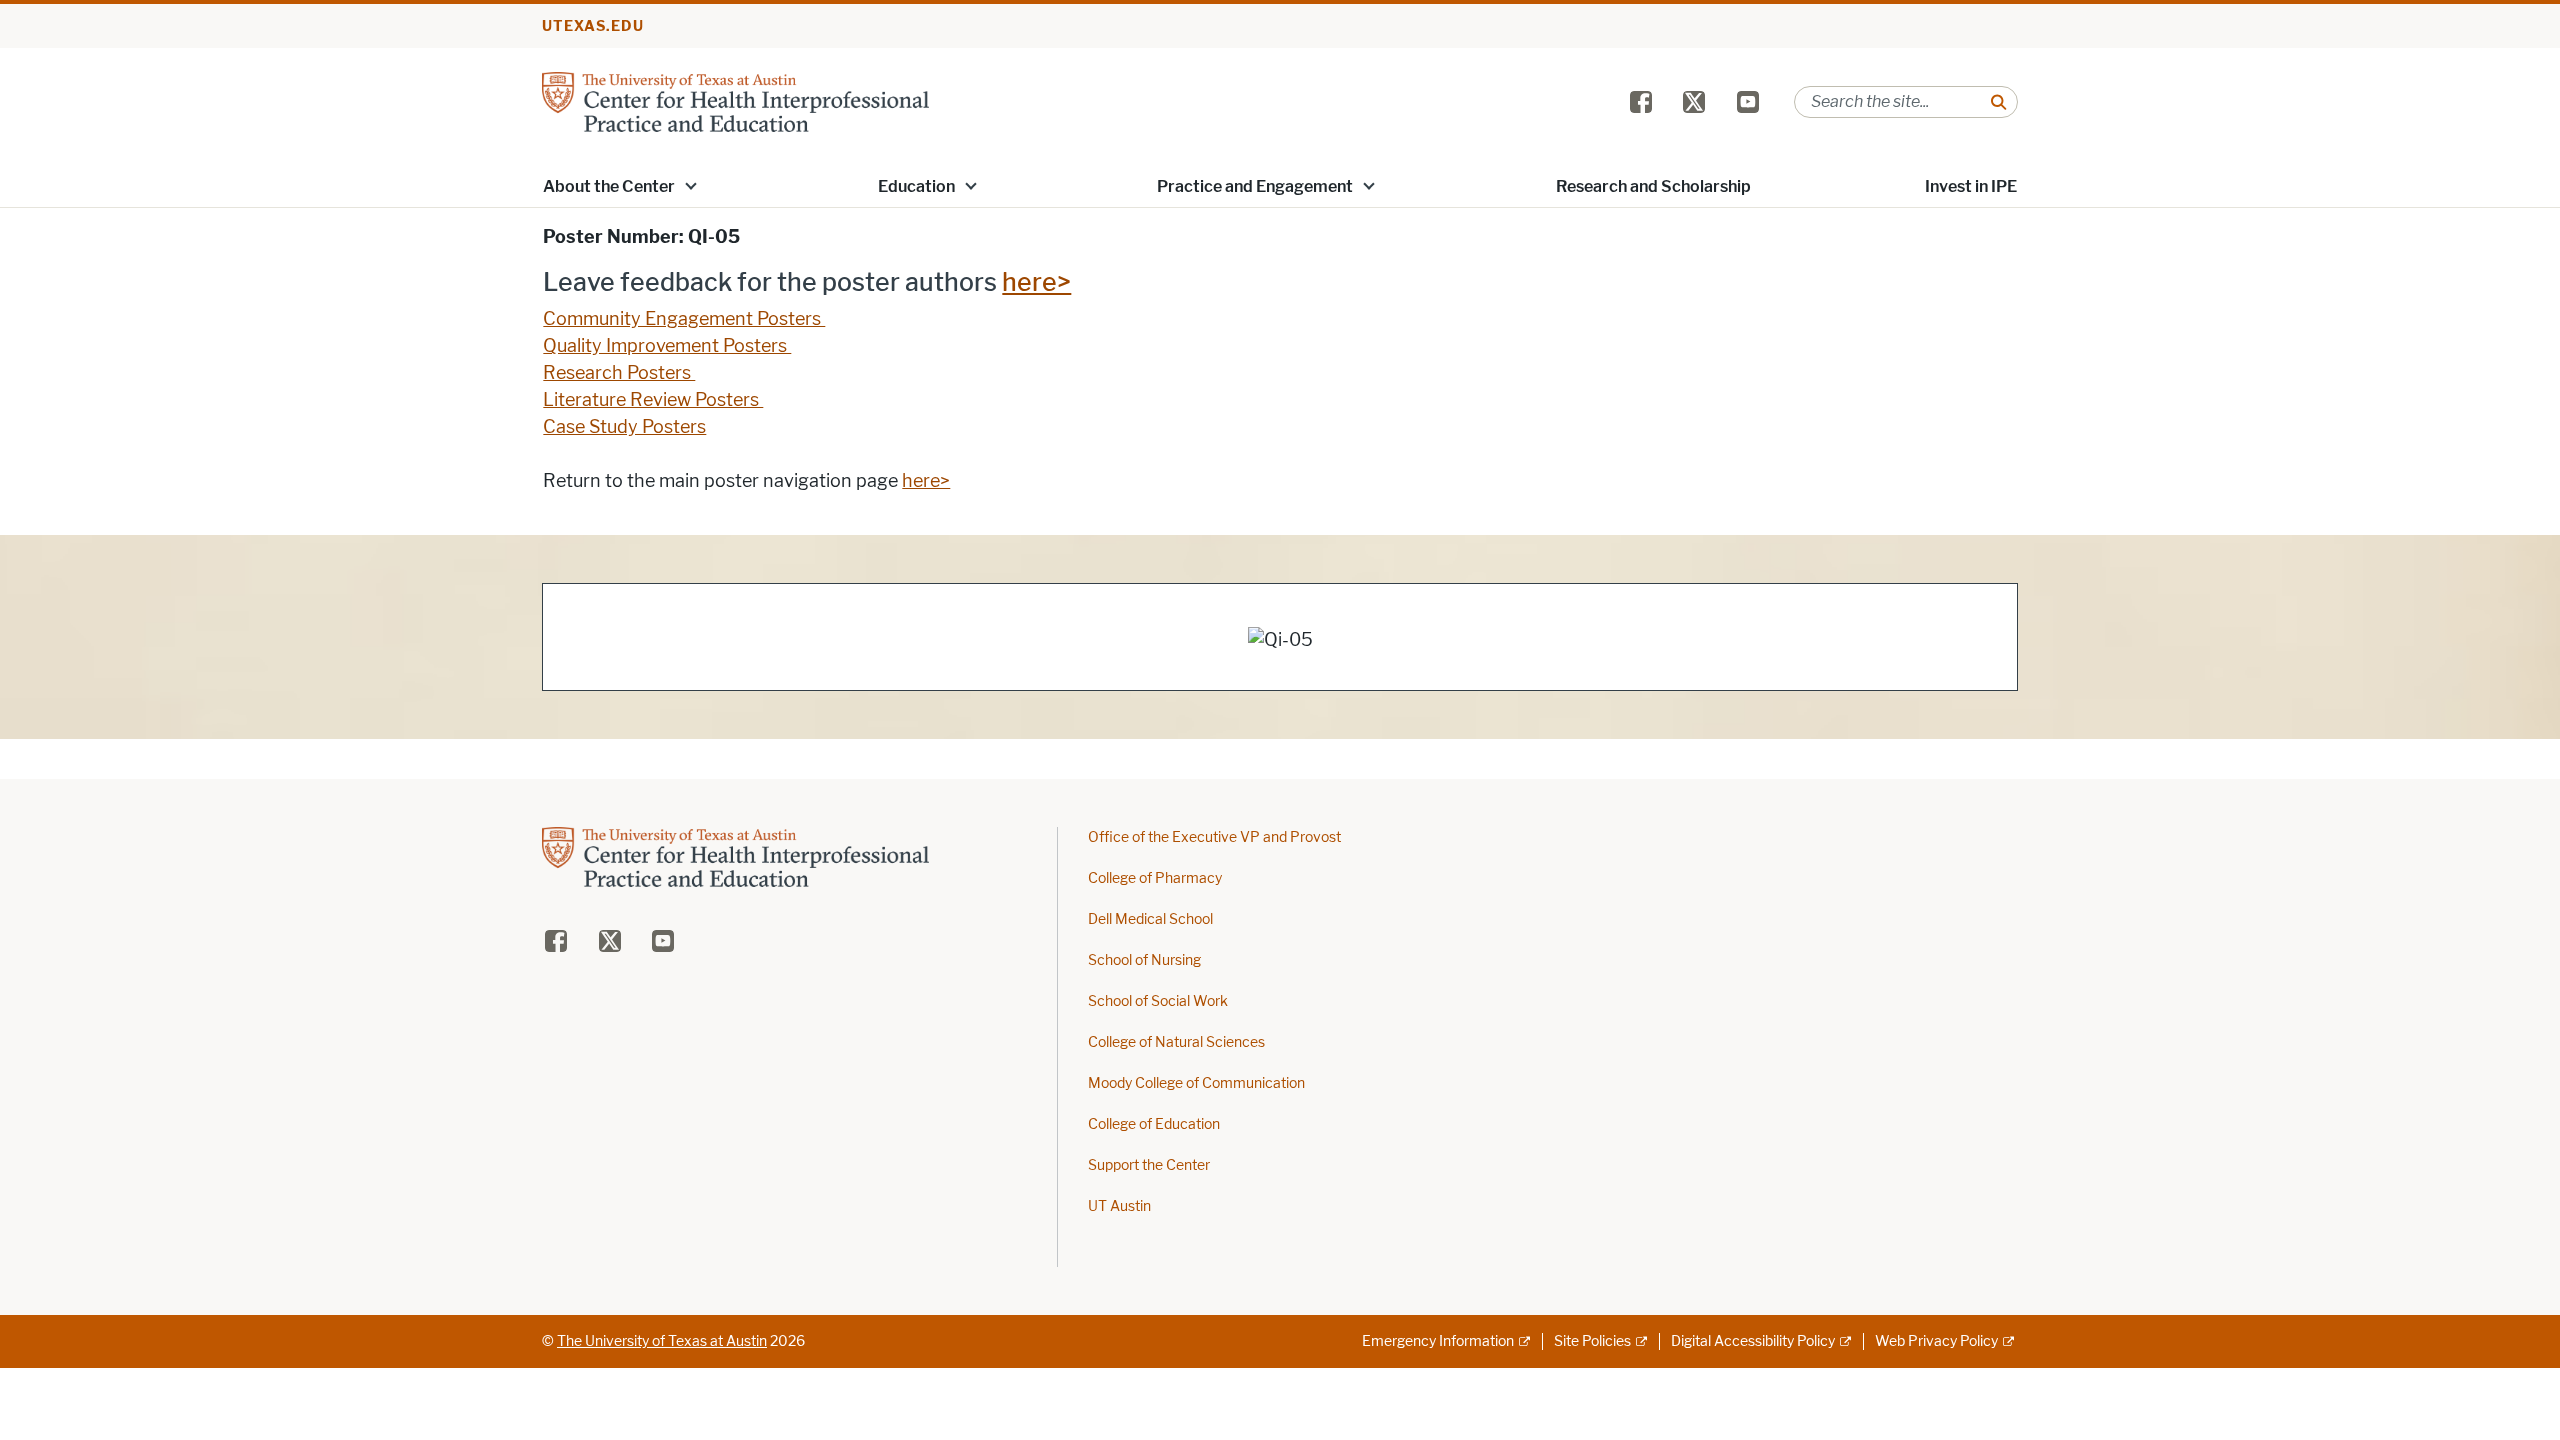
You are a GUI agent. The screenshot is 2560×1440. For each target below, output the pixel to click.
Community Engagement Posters (684, 319)
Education (916, 186)
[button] (691, 185)
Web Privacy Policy (1936, 1341)
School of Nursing (1144, 960)
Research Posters (619, 373)
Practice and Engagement (1255, 186)
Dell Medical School (1150, 919)
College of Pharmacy (1155, 878)
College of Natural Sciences (1176, 1042)
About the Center (609, 186)
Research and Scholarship (1653, 186)
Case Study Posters (624, 427)
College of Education (1154, 1124)
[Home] (735, 100)
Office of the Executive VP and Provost (1214, 837)
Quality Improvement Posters (667, 346)
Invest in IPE (1971, 186)
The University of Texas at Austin (662, 1341)
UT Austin (1119, 1206)
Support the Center (1149, 1165)
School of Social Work (1158, 1001)
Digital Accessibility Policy (1753, 1341)
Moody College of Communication (1196, 1083)
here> (1036, 282)
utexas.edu (593, 26)
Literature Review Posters (653, 400)
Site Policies (1592, 1341)
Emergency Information (1438, 1341)
